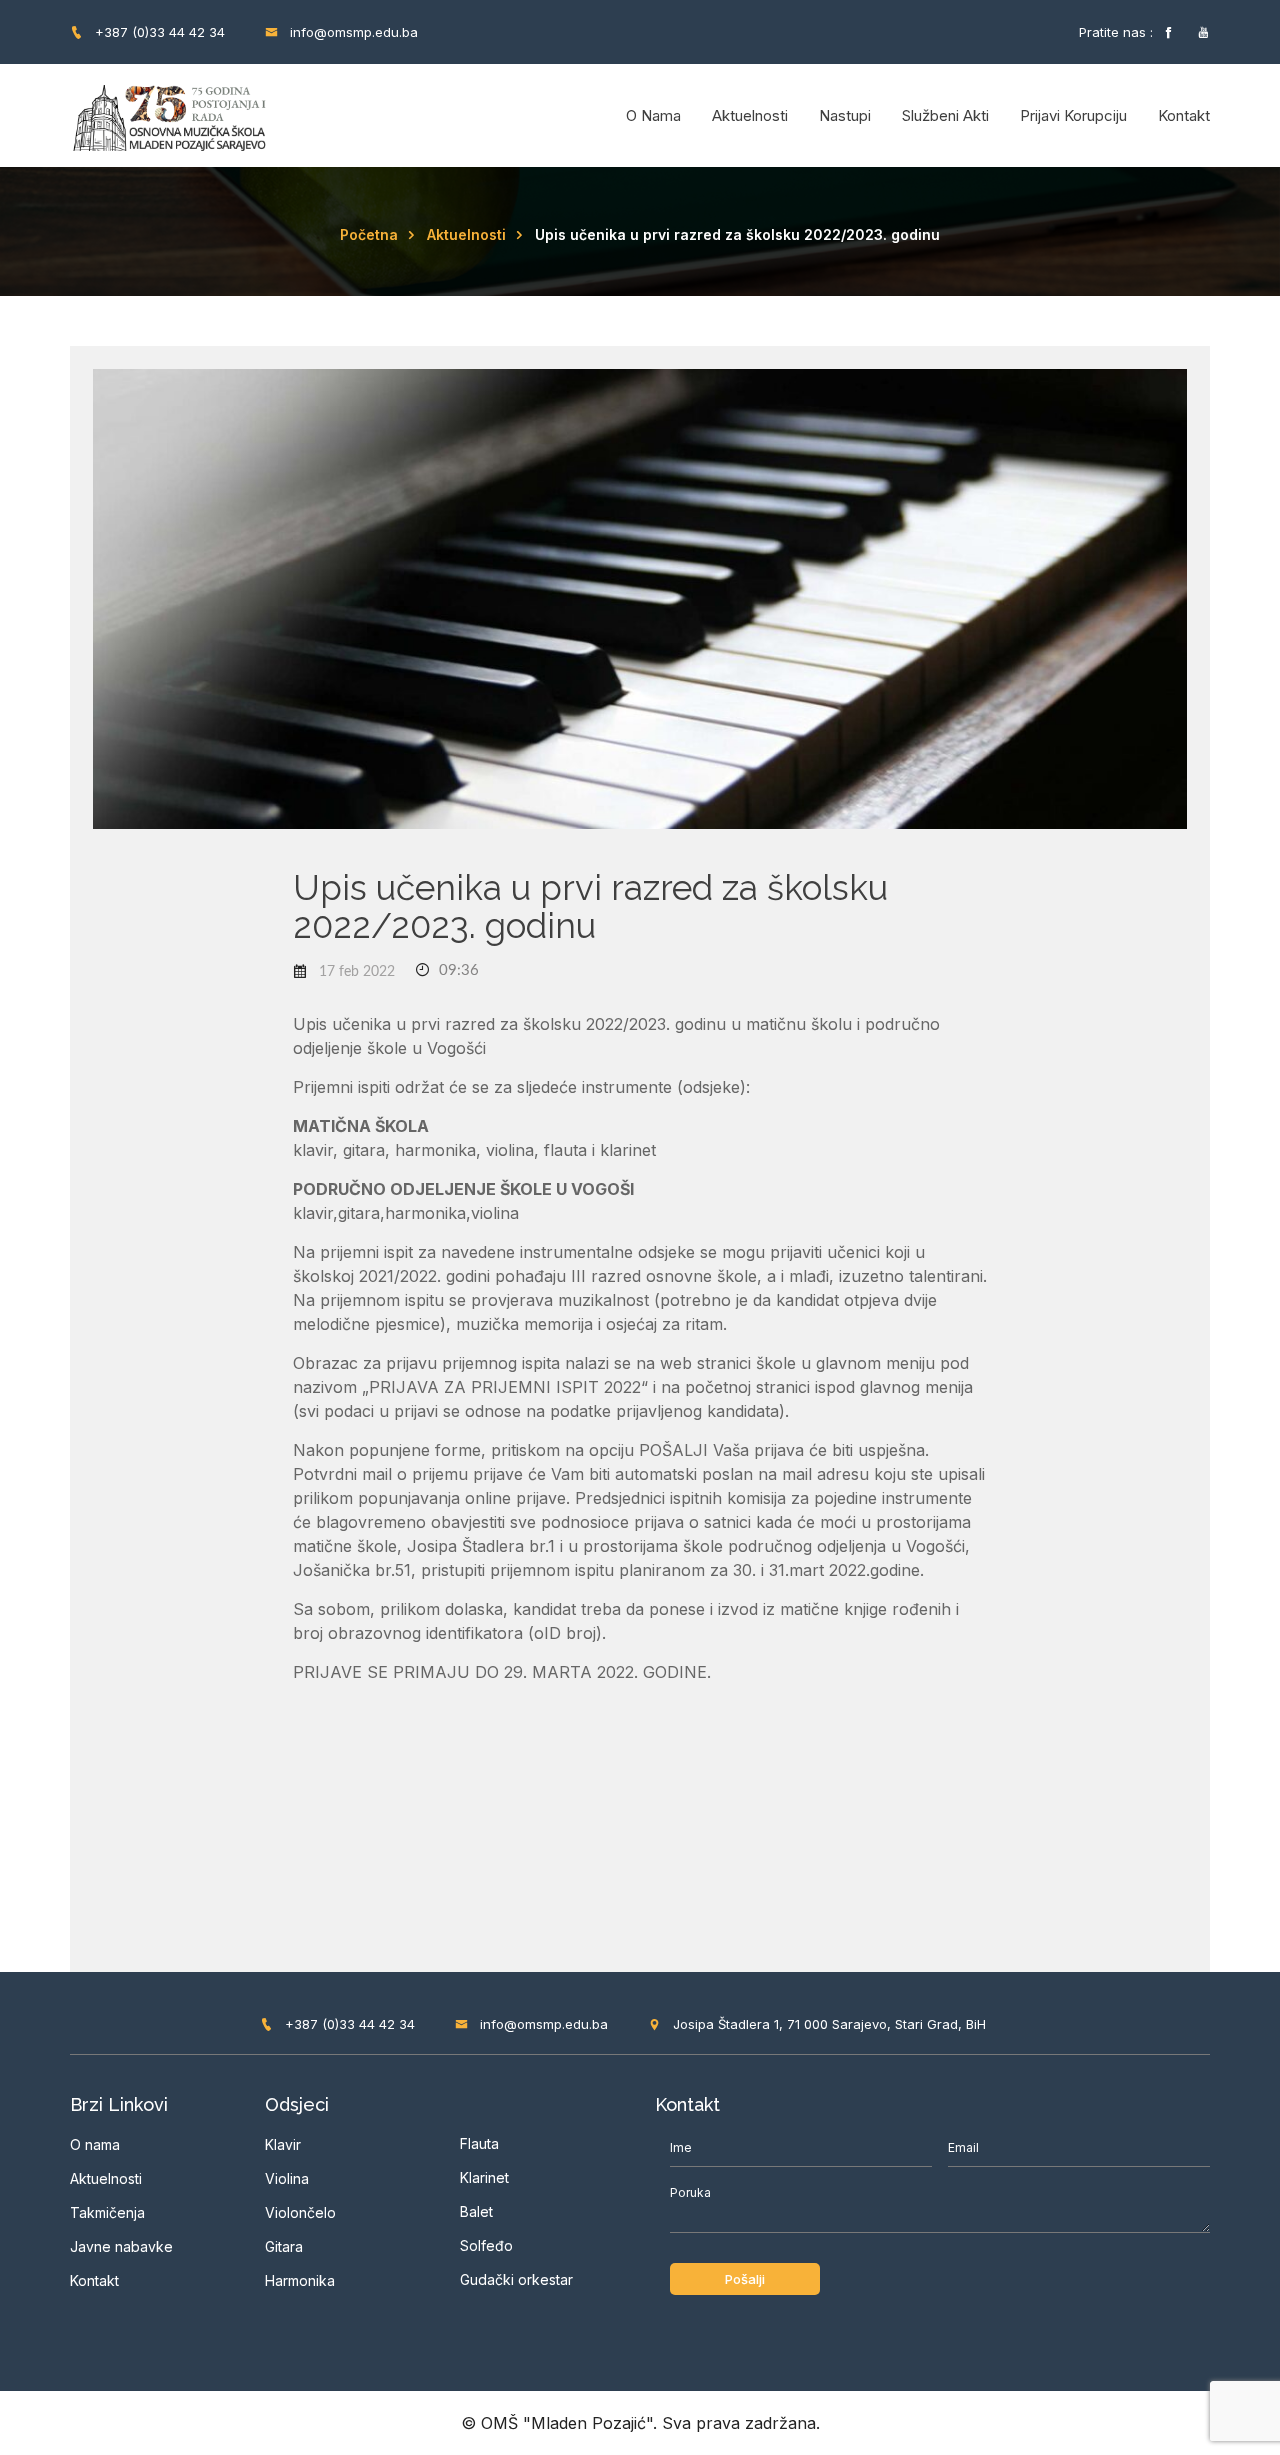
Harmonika (300, 2280)
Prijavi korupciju (1073, 115)
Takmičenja (107, 2212)
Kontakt (1184, 115)
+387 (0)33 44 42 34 (158, 32)
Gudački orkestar (516, 2279)
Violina (287, 2178)
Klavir (283, 2144)
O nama (653, 115)
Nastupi (845, 115)
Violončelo (300, 2212)
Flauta (479, 2143)
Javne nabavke (121, 2246)
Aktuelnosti (750, 115)
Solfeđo (486, 2245)
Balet (476, 2211)
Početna (369, 234)
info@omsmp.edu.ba (352, 32)
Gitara (284, 2246)
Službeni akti (945, 115)
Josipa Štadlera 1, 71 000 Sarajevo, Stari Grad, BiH (827, 2024)
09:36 (457, 970)
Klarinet (484, 2177)
